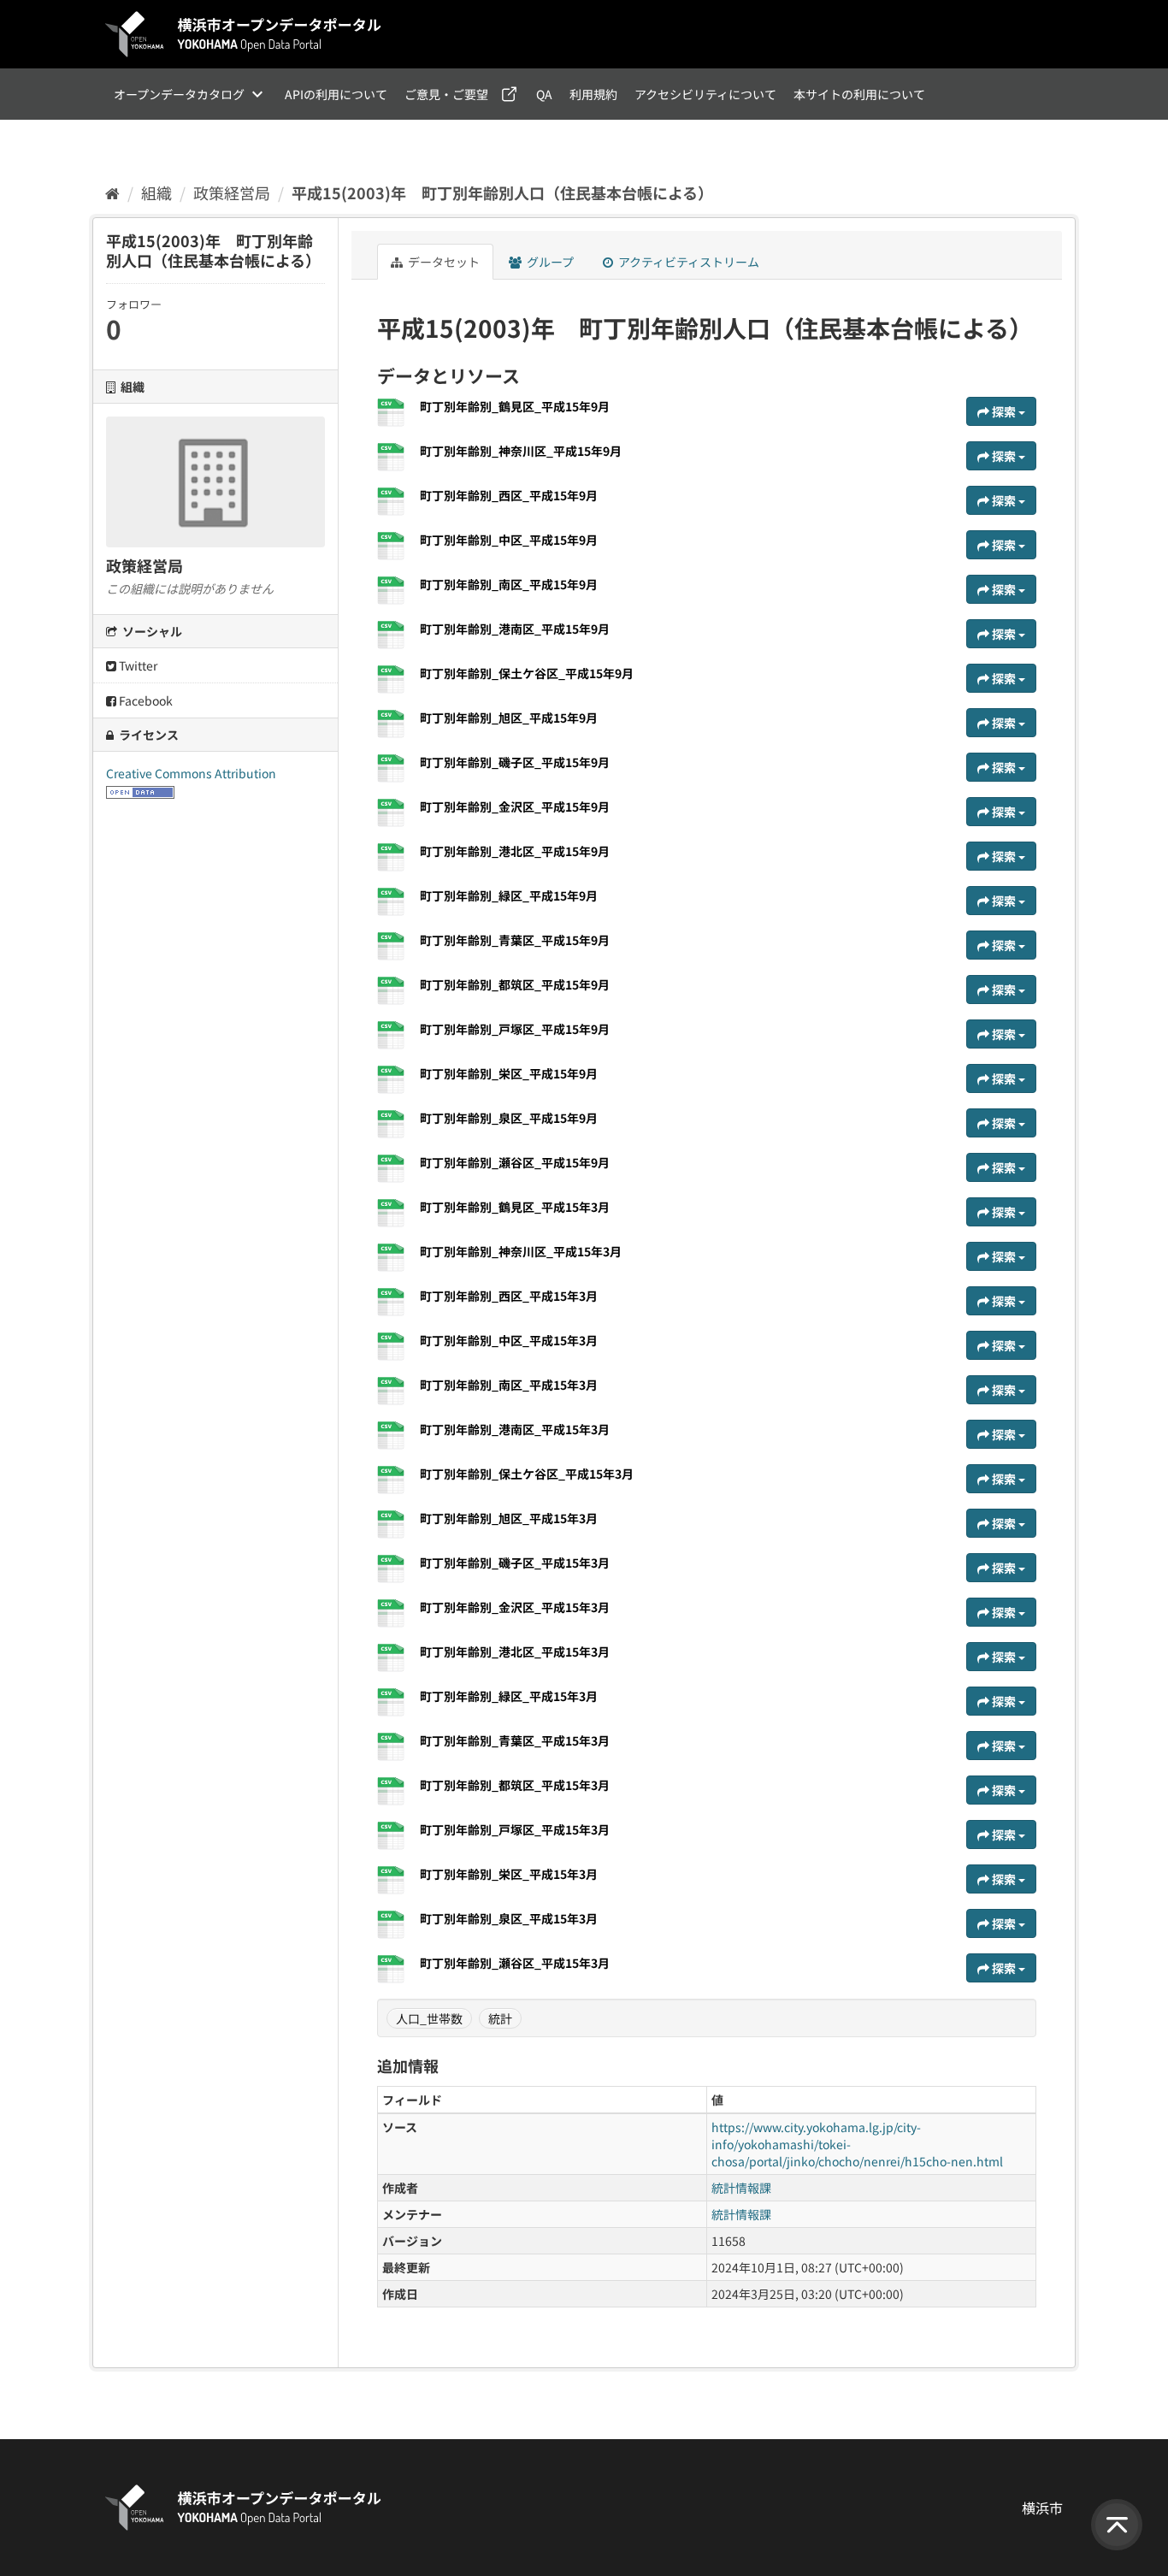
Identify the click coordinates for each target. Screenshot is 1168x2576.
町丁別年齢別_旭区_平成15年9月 (509, 718)
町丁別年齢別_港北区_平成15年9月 (515, 851)
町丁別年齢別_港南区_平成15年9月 (515, 629)
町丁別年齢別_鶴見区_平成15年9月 (515, 406)
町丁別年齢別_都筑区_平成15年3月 (515, 1785)
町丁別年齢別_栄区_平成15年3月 (509, 1874)
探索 (1004, 411)
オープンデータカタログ (179, 94)
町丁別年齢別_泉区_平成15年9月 (509, 1118)
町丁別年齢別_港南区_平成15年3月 (515, 1429)
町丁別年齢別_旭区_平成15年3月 (509, 1518)
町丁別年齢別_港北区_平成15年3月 (515, 1651)
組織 (156, 192)
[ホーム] (112, 192)
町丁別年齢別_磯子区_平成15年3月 (515, 1563)
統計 (500, 2018)
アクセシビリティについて (705, 94)
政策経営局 (232, 192)
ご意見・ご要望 (446, 94)
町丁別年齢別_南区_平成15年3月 (509, 1385)
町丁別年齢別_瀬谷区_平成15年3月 (515, 1963)
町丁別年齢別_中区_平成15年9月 (509, 540)
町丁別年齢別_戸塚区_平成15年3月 (515, 1829)
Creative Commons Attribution (191, 773)
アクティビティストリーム (687, 262)
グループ (549, 262)
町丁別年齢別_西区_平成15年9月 (509, 495)
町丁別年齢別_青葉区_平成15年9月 (515, 940)
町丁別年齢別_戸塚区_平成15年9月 (515, 1029)
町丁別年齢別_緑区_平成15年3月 (509, 1696)
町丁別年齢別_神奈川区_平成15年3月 (521, 1251)
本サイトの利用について (859, 94)
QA (544, 94)
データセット (442, 262)
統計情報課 (741, 2188)
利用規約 (593, 94)
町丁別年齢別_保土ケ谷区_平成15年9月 (527, 673)
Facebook (145, 700)
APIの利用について (336, 94)
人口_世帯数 (429, 2018)
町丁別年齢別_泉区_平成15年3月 (509, 1918)
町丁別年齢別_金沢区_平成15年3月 (515, 1607)
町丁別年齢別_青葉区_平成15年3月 (515, 1740)
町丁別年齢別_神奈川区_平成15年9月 (521, 451)
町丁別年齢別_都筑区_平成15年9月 (515, 984)
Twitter (137, 665)
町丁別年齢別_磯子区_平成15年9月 (515, 762)
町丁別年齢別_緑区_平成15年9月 (509, 895)
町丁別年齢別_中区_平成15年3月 (509, 1340)
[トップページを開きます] (244, 34)
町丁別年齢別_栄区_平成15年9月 (509, 1073)
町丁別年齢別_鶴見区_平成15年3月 (515, 1207)
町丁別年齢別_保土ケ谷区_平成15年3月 (527, 1474)
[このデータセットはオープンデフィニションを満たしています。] (140, 790)
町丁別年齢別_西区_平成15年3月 (509, 1296)
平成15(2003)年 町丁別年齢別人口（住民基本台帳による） (502, 192)
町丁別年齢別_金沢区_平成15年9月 (515, 806)
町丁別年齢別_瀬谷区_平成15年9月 (515, 1162)
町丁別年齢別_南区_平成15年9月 (509, 584)
